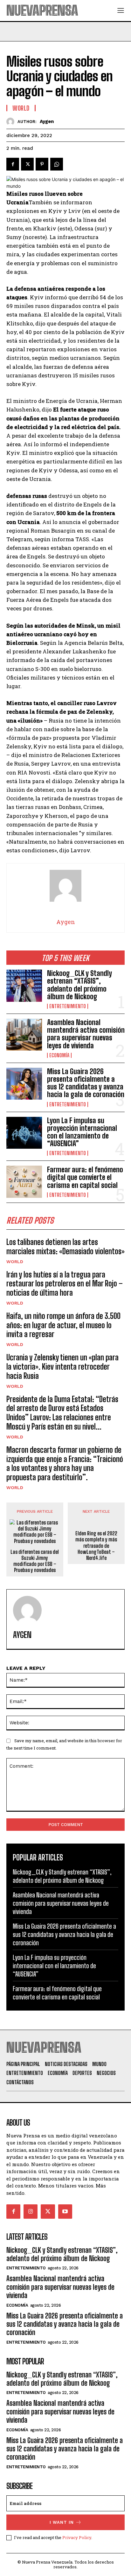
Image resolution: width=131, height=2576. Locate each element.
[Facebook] (13, 164)
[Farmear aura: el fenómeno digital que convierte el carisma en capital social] (24, 1182)
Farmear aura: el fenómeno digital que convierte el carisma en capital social (85, 1177)
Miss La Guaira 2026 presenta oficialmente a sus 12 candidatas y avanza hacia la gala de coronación (86, 1083)
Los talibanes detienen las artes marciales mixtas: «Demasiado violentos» (65, 1247)
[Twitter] (27, 164)
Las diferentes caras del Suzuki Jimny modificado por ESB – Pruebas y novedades (35, 1561)
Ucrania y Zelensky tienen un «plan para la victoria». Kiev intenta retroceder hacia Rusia (62, 1367)
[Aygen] (12, 122)
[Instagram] (31, 2211)
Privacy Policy (77, 2537)
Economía (59, 1055)
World (15, 1262)
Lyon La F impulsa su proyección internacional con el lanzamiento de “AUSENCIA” (82, 1132)
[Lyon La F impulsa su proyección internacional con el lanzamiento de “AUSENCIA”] (24, 1133)
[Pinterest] (42, 164)
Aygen (47, 121)
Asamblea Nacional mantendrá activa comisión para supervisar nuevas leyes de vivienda (86, 1034)
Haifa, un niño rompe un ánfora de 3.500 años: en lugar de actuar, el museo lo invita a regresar (63, 1325)
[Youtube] (65, 2211)
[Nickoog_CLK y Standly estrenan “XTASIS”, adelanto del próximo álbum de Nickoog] (24, 986)
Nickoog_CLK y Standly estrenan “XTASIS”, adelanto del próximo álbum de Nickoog (79, 985)
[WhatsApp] (57, 164)
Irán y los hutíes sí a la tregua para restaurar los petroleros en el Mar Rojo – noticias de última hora (65, 1284)
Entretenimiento (68, 1006)
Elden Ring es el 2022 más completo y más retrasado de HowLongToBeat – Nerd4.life (96, 1546)
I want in (62, 2522)
